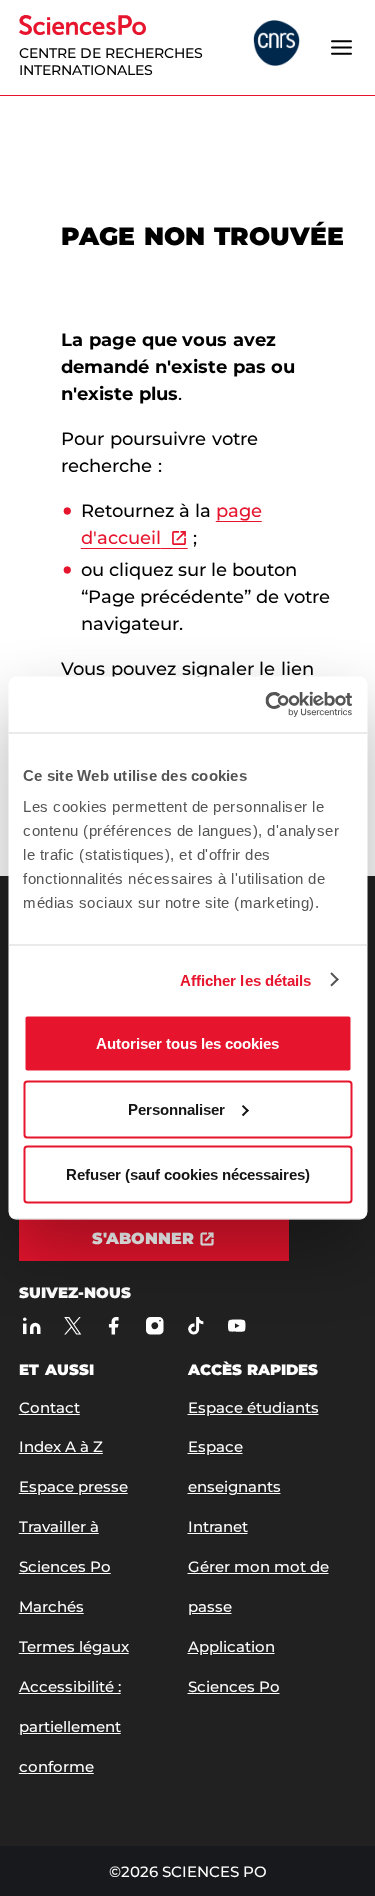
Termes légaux (74, 1646)
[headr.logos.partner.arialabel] (276, 45)
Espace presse (73, 1486)
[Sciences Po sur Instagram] (154, 1325)
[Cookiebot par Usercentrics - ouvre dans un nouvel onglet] (267, 705)
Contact (49, 1407)
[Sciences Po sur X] (72, 1325)
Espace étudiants (253, 1407)
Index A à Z (61, 1446)
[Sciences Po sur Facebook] (113, 1325)
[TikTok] (195, 1325)
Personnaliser (176, 1108)
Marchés (51, 1606)
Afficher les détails (246, 979)
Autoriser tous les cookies (187, 1043)
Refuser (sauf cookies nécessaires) (188, 1174)
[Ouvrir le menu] (341, 47)
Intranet (218, 1526)
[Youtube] (236, 1325)
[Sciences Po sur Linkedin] (31, 1325)
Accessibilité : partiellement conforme (70, 1726)
